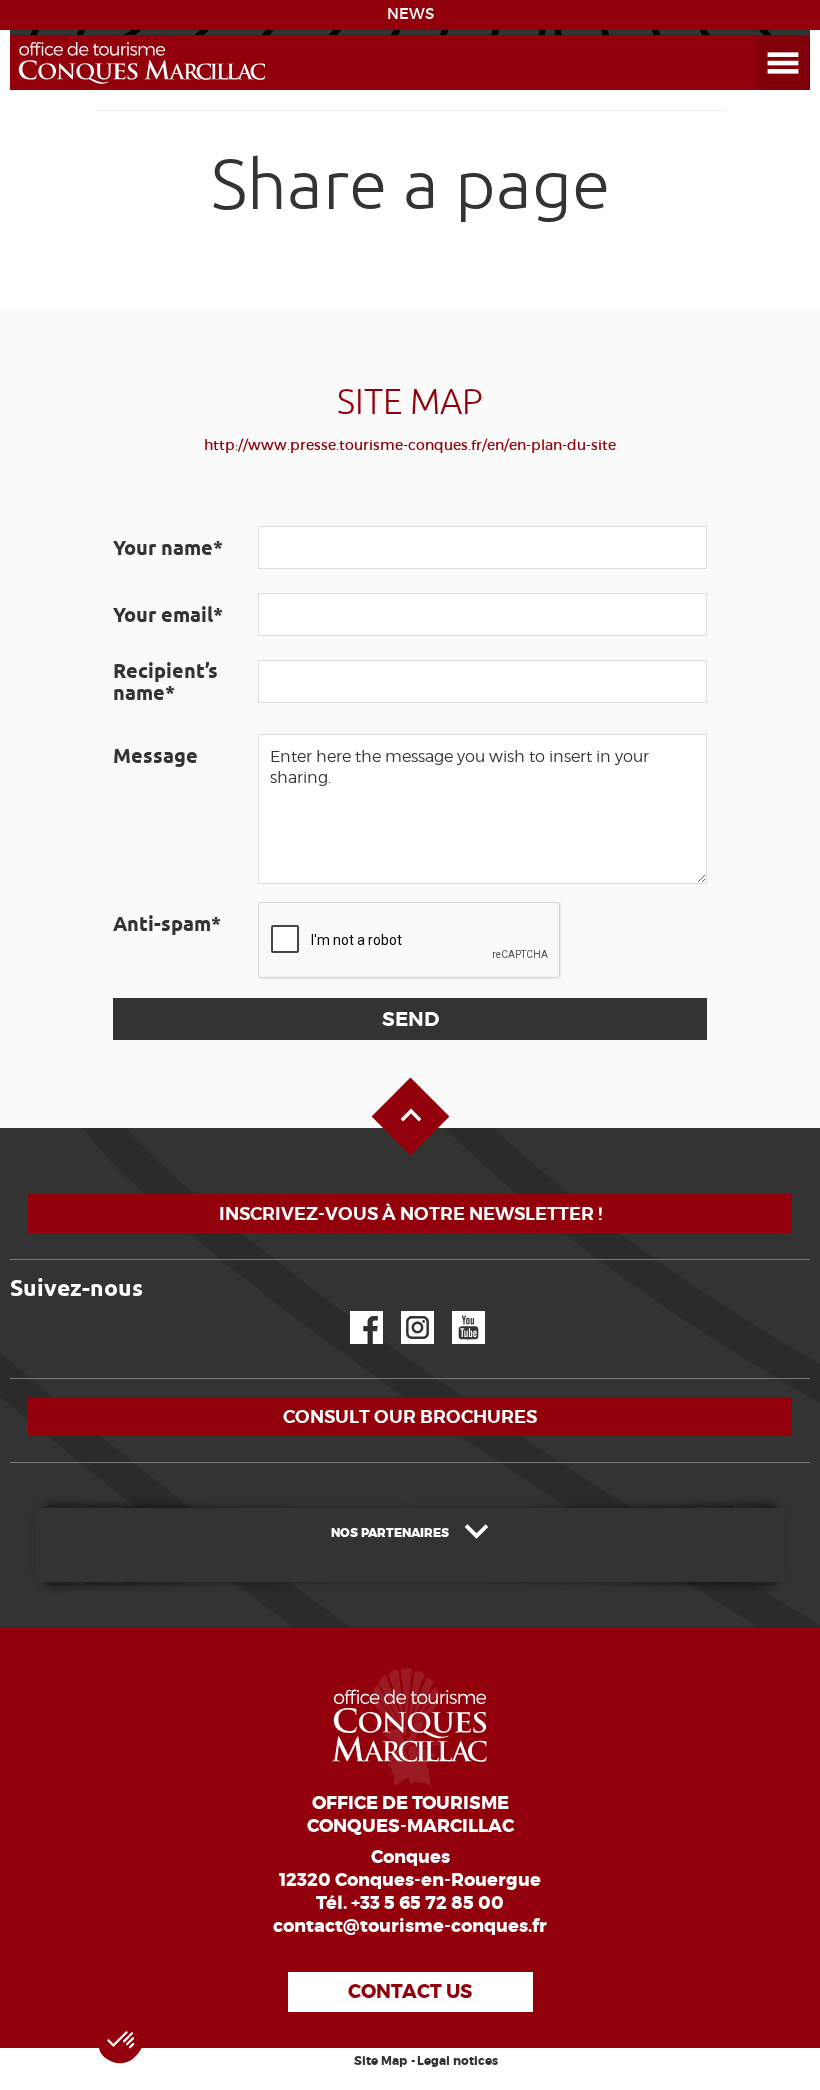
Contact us (410, 1991)
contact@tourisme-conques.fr (410, 1926)
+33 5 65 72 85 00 (427, 1903)
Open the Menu (760, 35)
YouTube (455, 1311)
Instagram (403, 1311)
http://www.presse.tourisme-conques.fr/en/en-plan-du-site (410, 445)
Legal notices (457, 2061)
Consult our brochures (410, 1416)
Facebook (354, 1311)
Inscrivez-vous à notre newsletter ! (410, 1213)
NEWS (410, 14)
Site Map (380, 2061)
